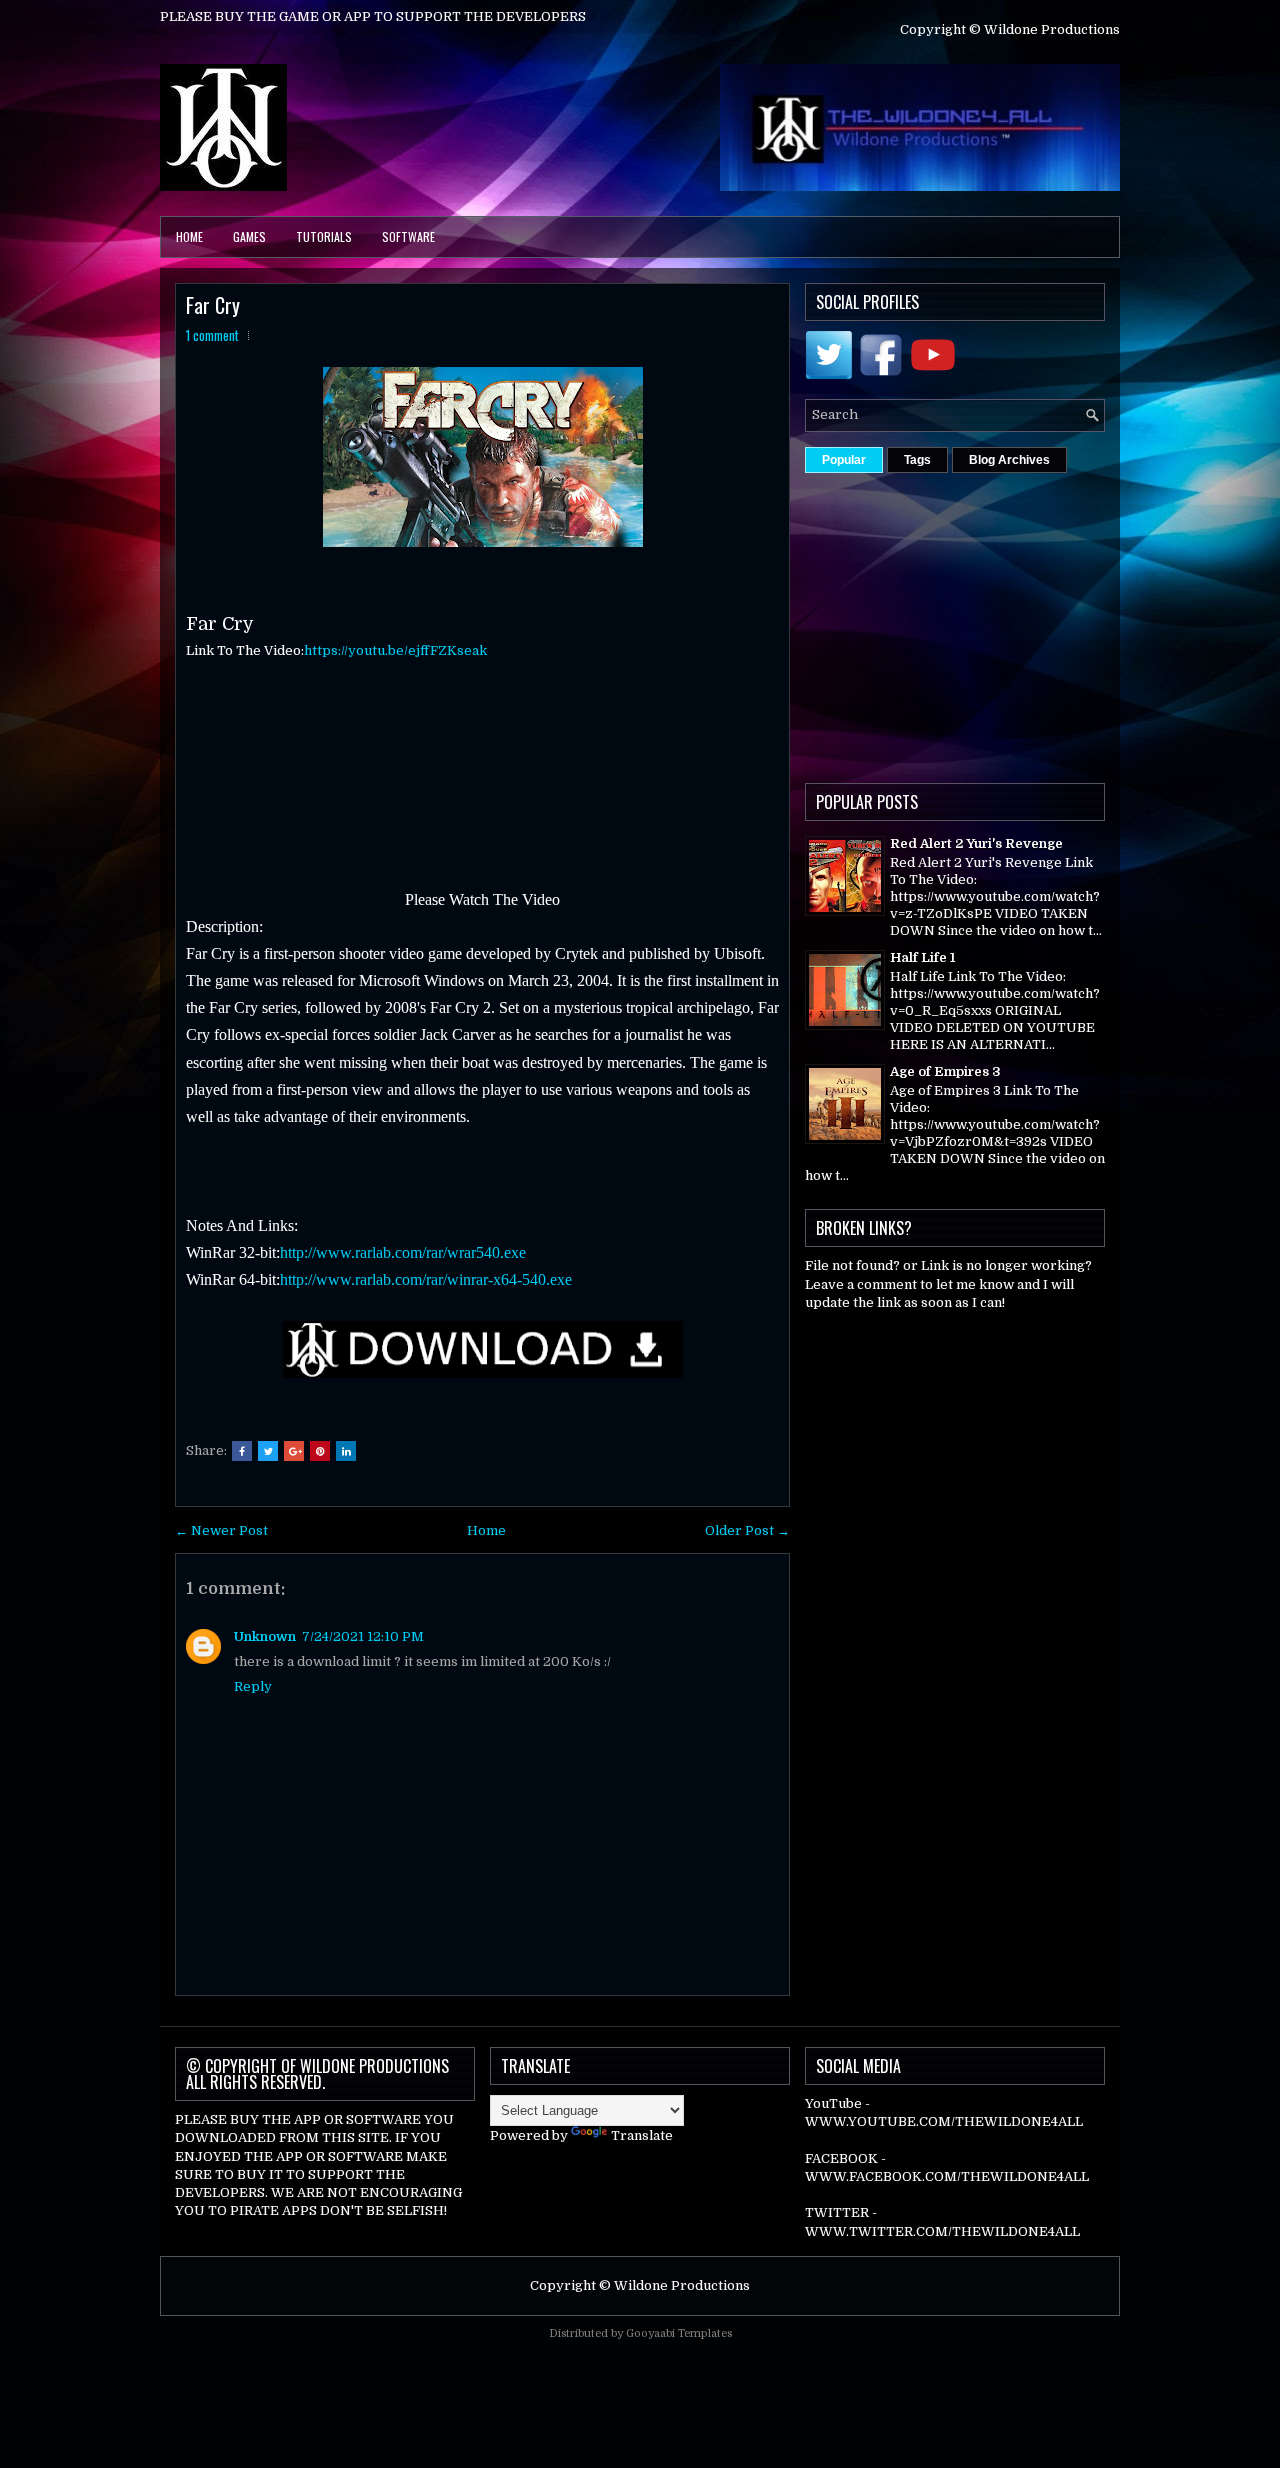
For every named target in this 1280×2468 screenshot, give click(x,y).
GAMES (249, 236)
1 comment (212, 335)
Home (189, 236)
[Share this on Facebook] (242, 1451)
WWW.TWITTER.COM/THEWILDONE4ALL (942, 2231)
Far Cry (213, 305)
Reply (253, 1686)
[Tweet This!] (268, 1451)
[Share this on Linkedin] (346, 1451)
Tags (917, 460)
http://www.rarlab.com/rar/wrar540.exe (403, 1252)
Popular (844, 460)
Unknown (265, 1636)
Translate (642, 2135)
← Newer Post (221, 1530)
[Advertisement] (1042, 623)
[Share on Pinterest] (320, 1451)
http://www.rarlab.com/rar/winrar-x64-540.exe (426, 1279)
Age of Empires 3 (945, 1071)
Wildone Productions (682, 2285)
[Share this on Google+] (294, 1451)
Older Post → (747, 1530)
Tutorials (324, 236)
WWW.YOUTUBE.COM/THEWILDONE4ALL (944, 2121)
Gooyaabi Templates (679, 2333)
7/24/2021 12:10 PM (363, 1636)
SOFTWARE (408, 236)
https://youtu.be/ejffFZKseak (395, 650)
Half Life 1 (922, 957)
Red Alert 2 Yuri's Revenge (976, 843)
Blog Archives (1009, 460)
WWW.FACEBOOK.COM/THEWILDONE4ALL (947, 2176)
